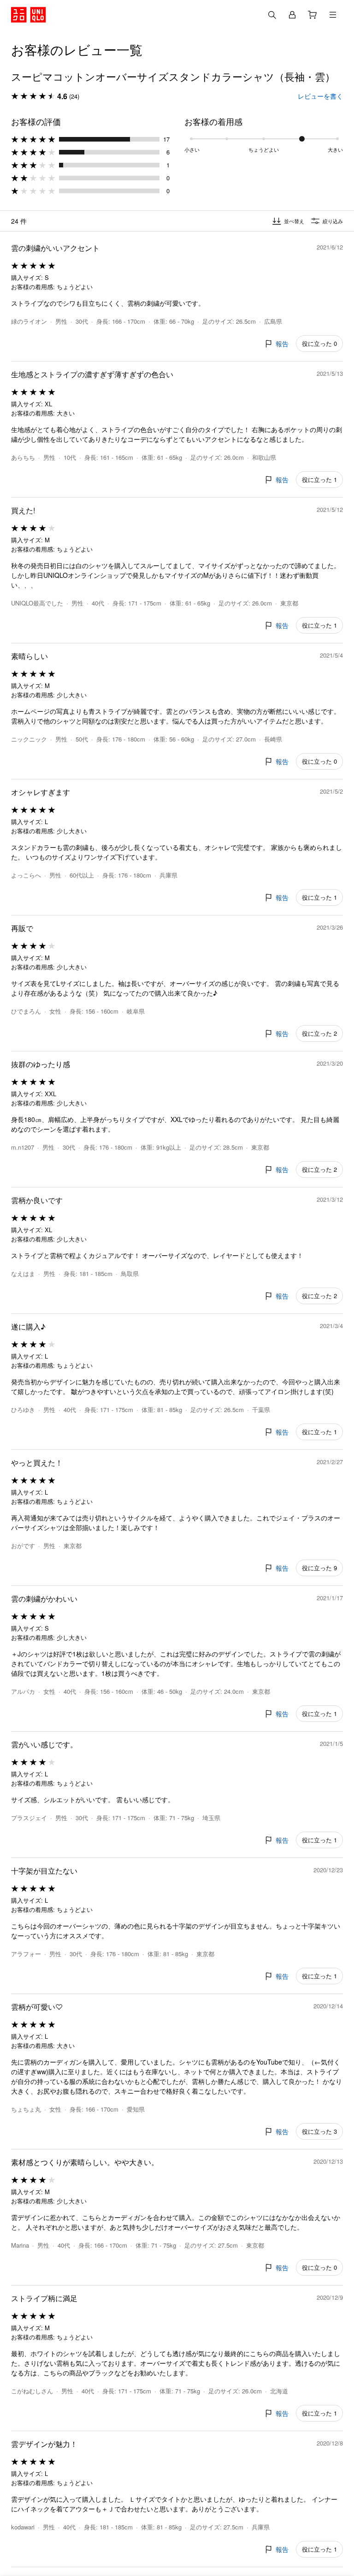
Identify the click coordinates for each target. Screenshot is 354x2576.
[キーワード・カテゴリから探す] (272, 15)
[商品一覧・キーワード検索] (333, 15)
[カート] (313, 15)
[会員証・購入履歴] (292, 15)
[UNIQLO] (28, 15)
